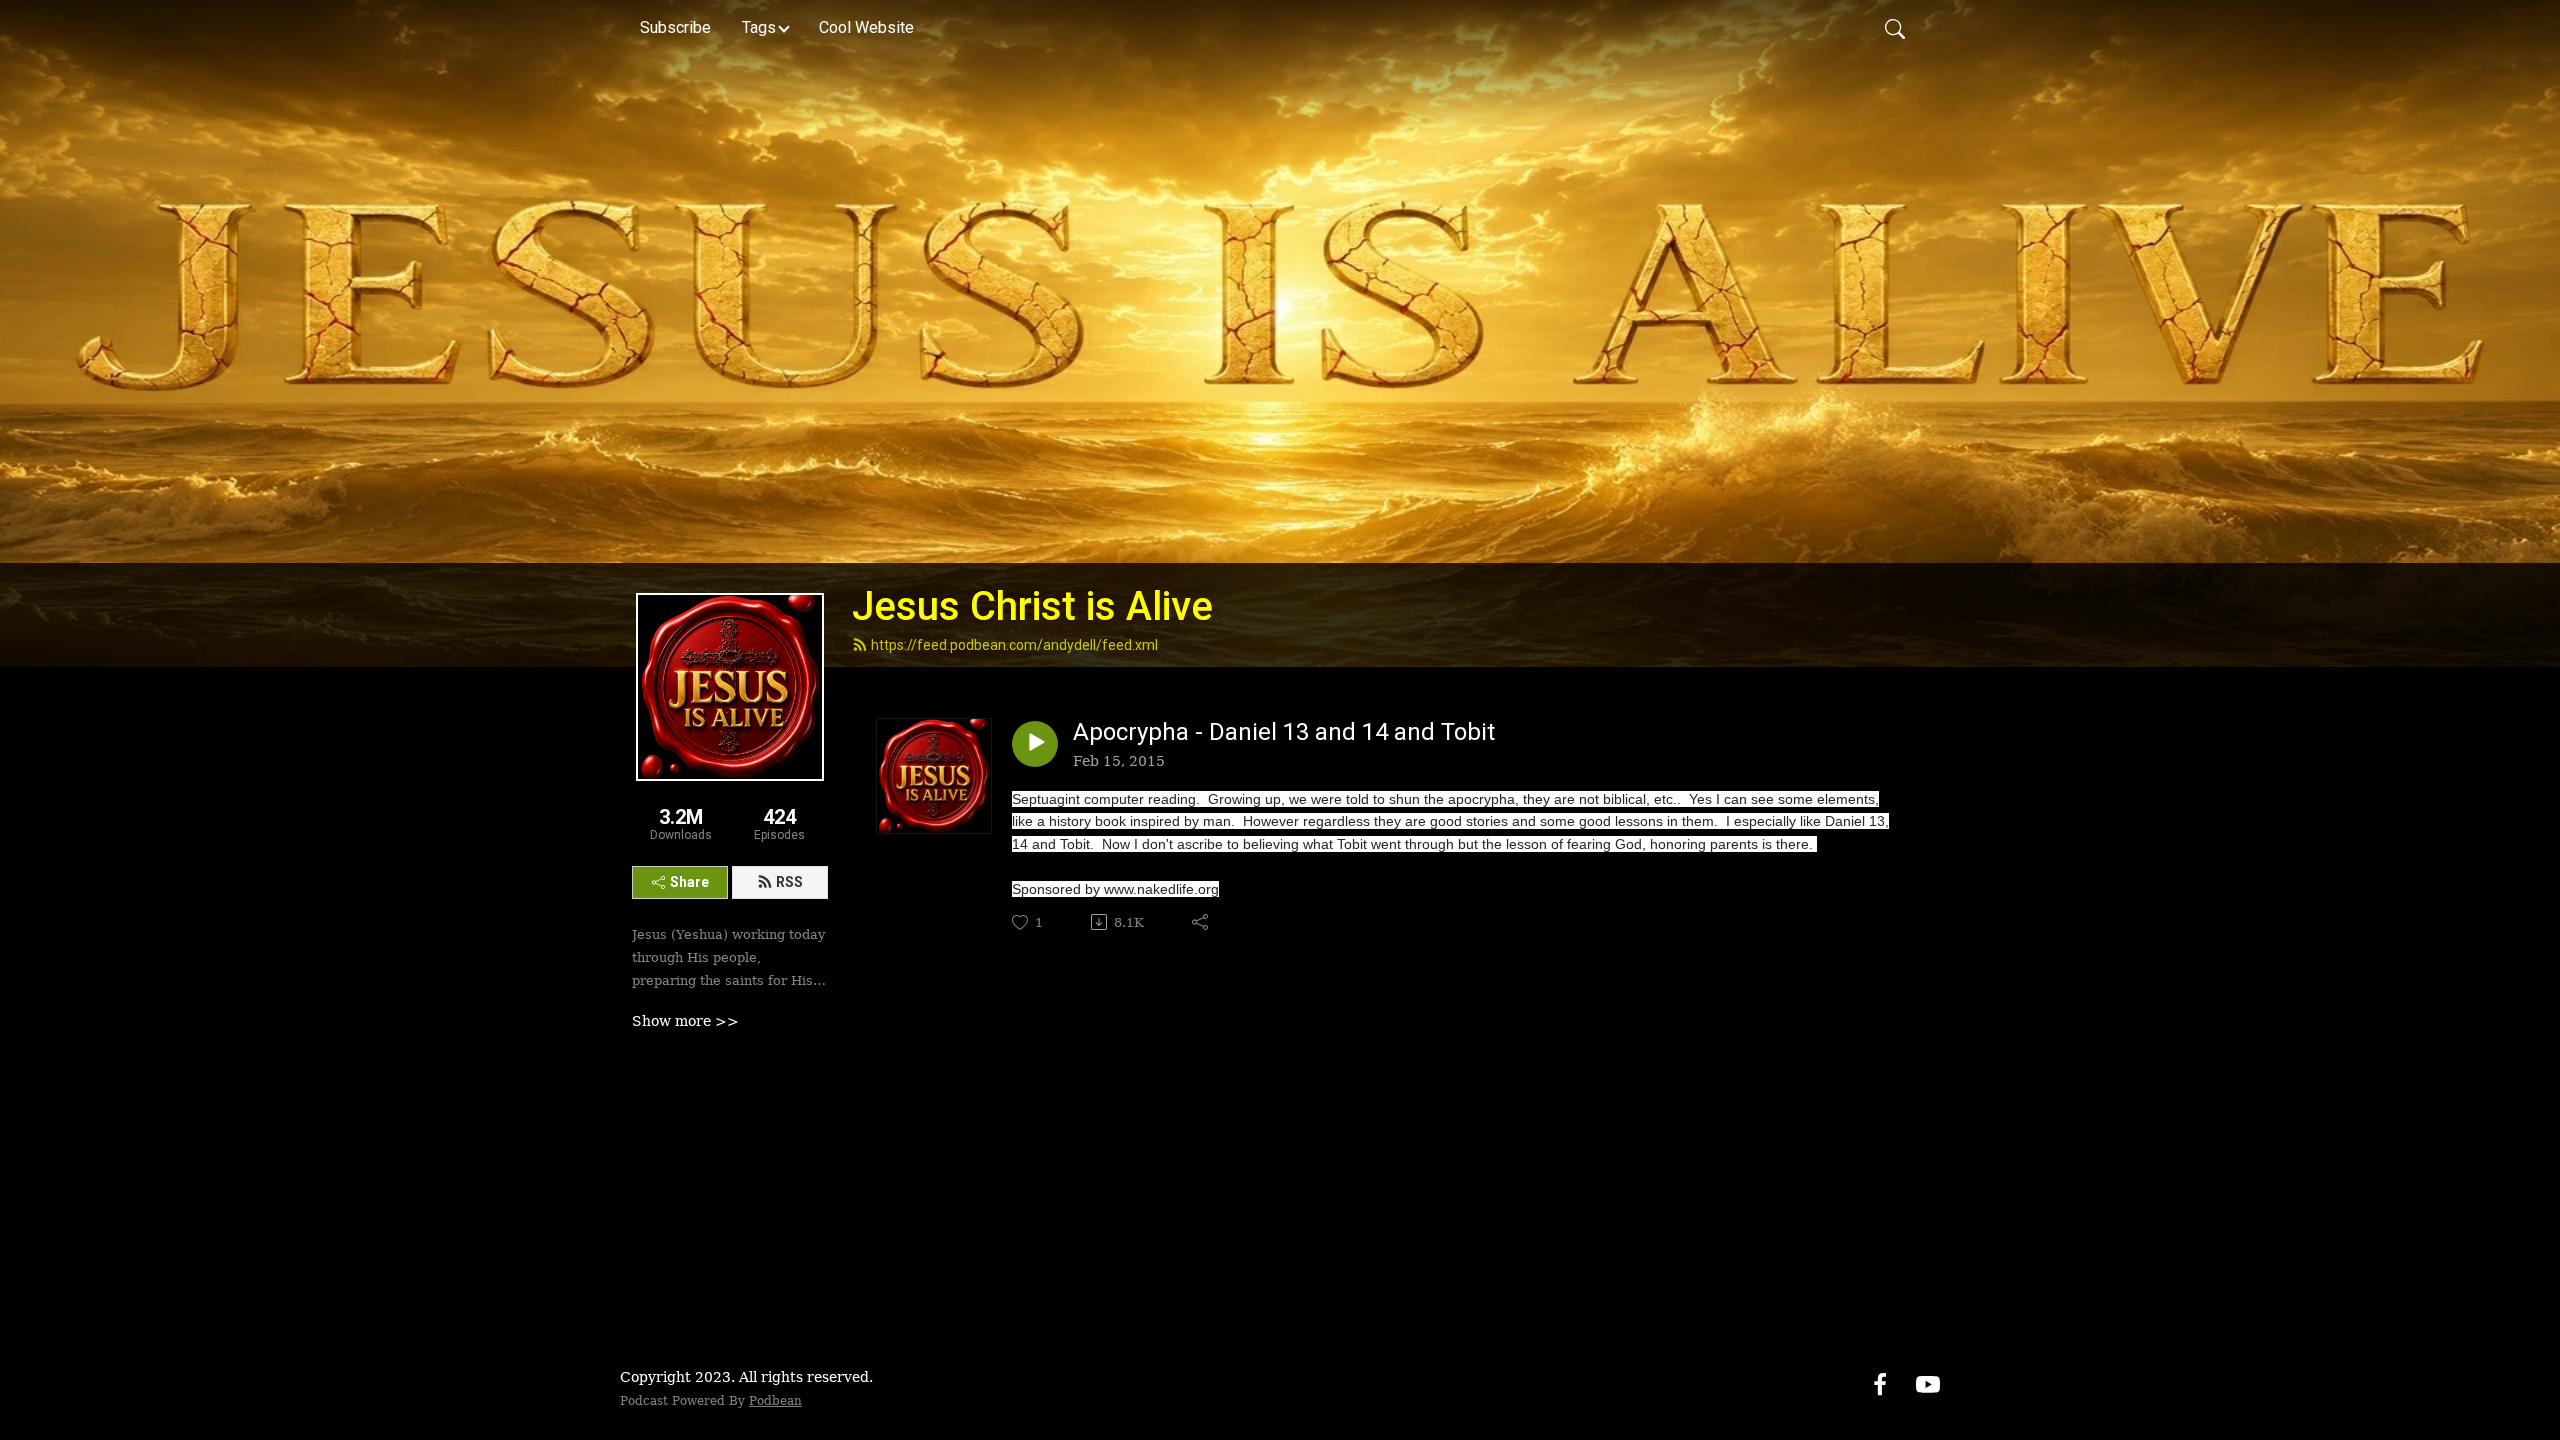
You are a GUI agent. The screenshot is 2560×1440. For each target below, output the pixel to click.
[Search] (1895, 28)
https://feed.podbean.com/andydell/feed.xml (1014, 645)
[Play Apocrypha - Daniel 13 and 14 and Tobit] (1035, 744)
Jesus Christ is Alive (1032, 606)
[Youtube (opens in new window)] (1928, 1383)
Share (689, 882)
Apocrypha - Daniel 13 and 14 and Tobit (1284, 732)
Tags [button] (759, 27)
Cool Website (866, 27)
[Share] (1201, 922)
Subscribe (675, 27)
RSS (789, 882)
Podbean (775, 1401)
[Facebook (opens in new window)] (1880, 1383)
